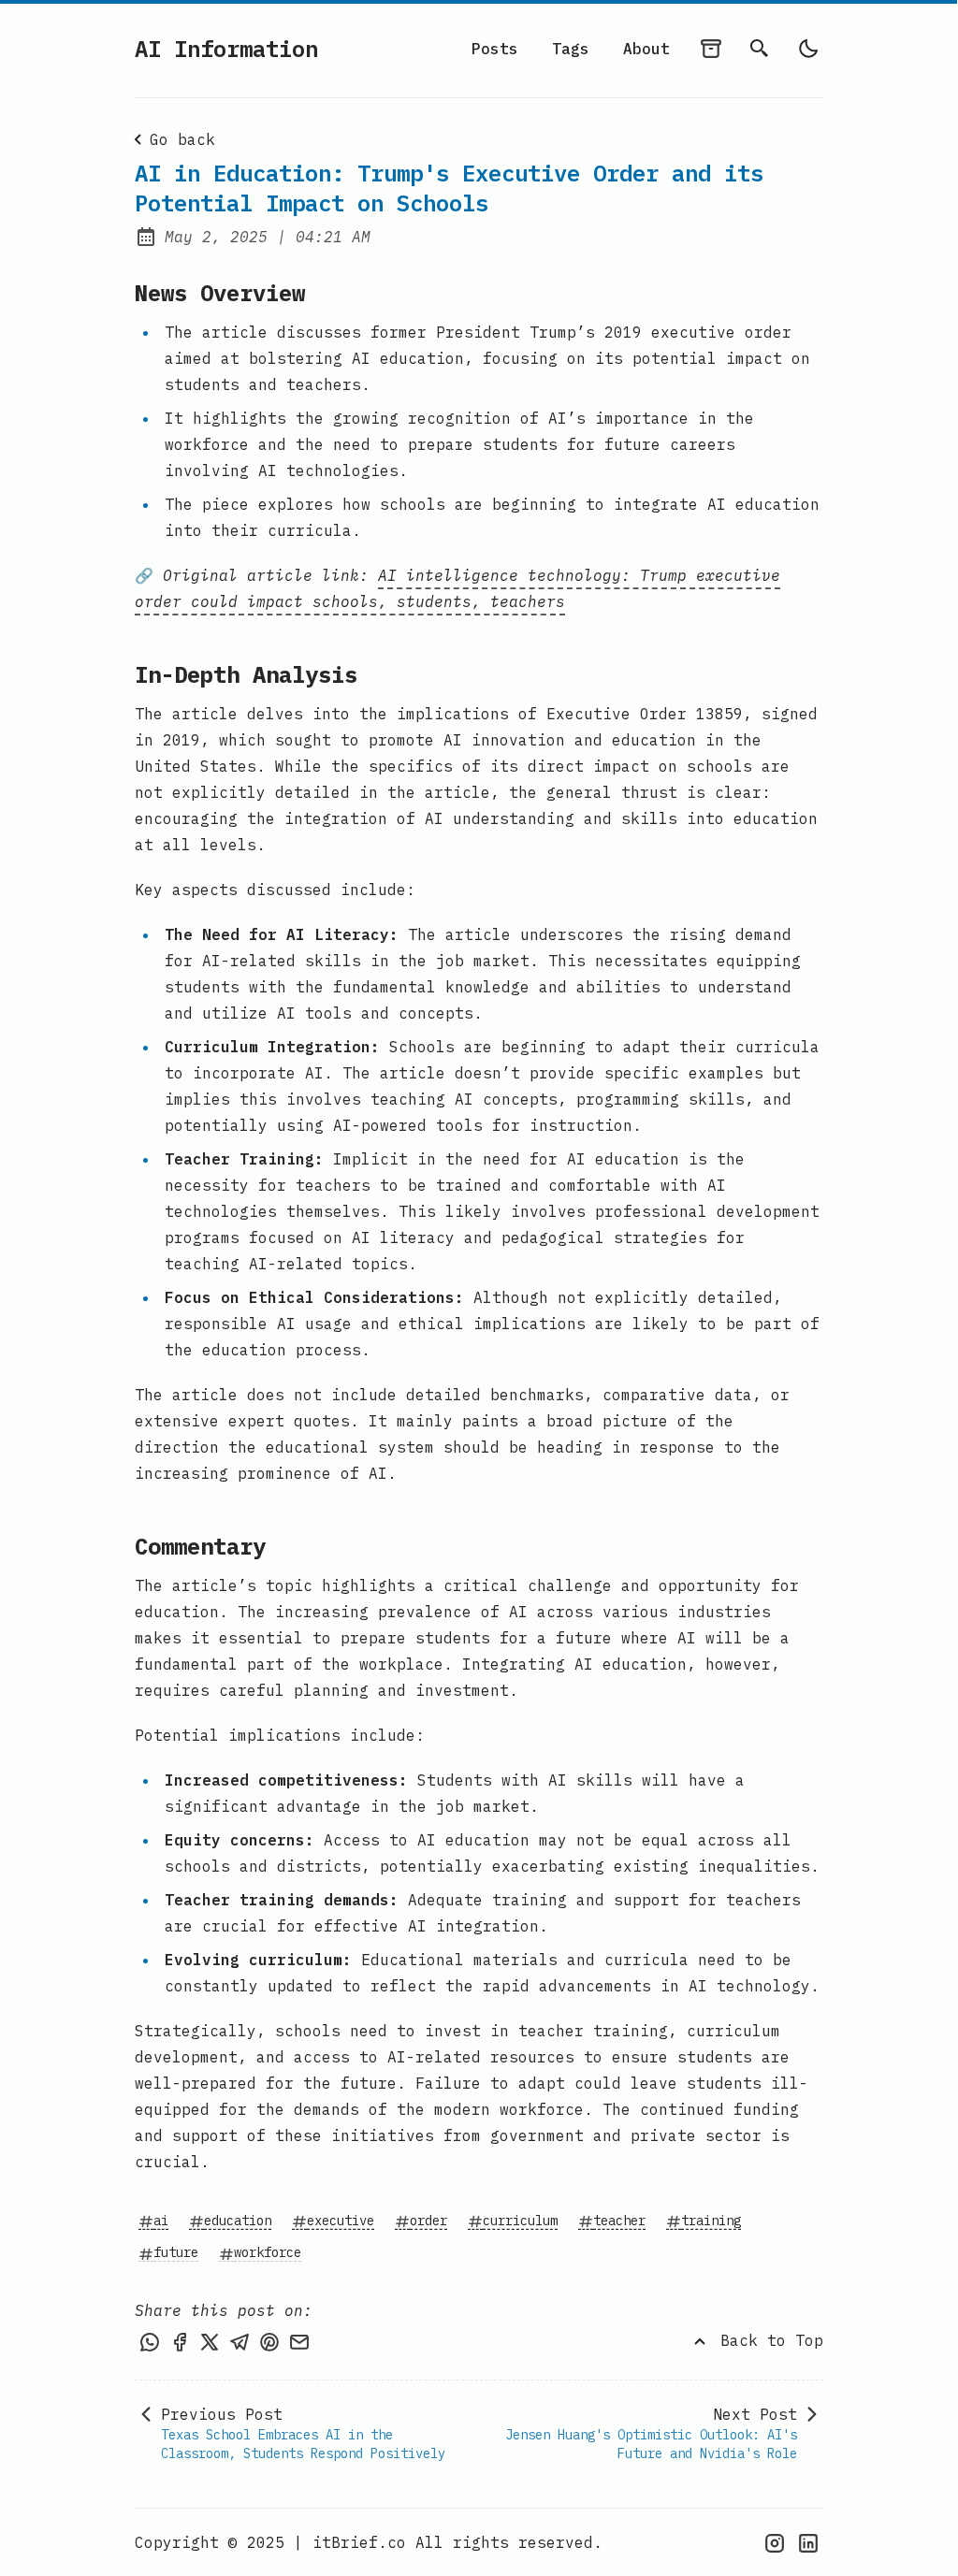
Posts (495, 49)
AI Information (226, 49)
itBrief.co (359, 2542)
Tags (571, 49)
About (646, 49)
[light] (808, 49)
